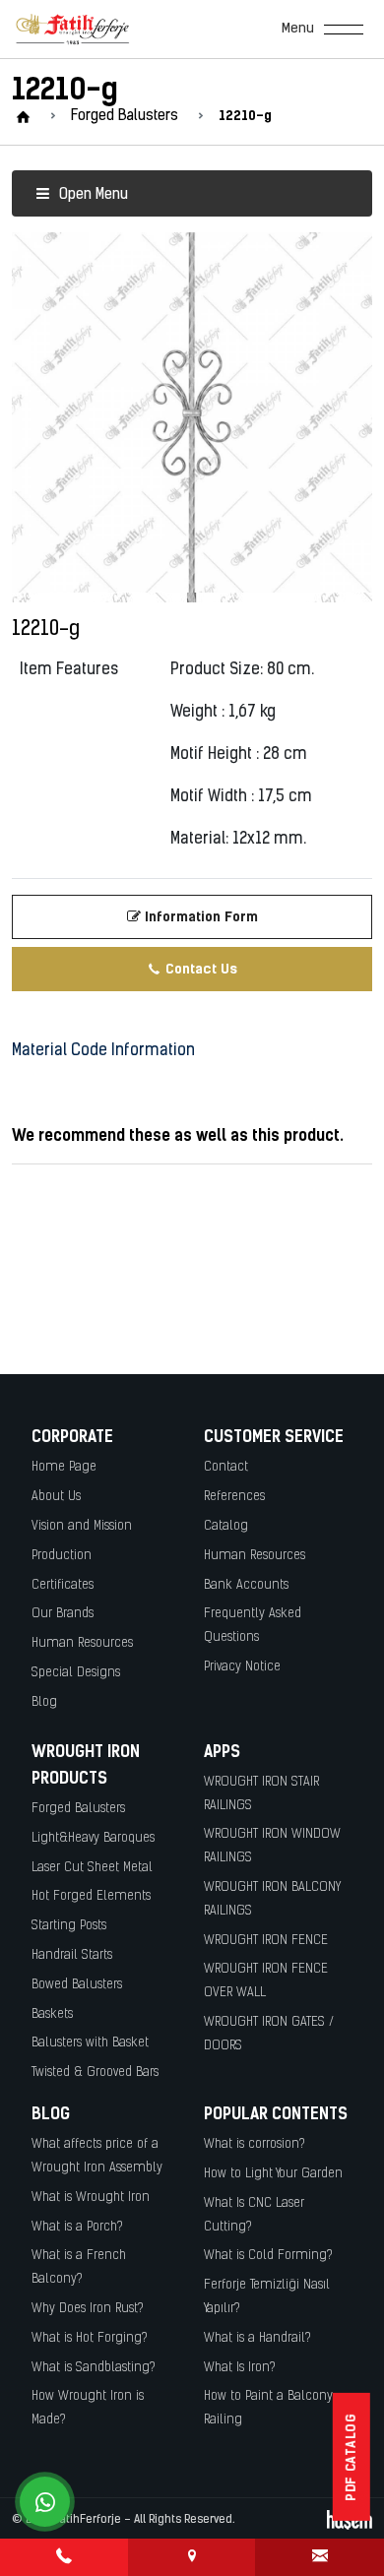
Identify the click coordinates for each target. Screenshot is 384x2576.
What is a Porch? (77, 2227)
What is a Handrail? (257, 2338)
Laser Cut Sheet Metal (92, 1868)
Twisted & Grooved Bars (95, 2073)
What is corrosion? (255, 2144)
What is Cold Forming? (268, 2256)
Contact (226, 1467)
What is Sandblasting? (94, 2368)
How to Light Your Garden (273, 2174)
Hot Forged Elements (91, 1896)
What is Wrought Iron (91, 2198)
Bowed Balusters (77, 1985)
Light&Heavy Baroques (93, 1838)
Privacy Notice (242, 1667)
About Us (56, 1497)
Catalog (226, 1526)
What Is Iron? (240, 2368)
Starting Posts (69, 1926)
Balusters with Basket (90, 2043)
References (234, 1497)
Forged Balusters (78, 1809)
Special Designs (76, 1673)
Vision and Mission (82, 1526)
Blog (44, 1702)
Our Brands (63, 1614)
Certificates (63, 1585)
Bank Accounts (246, 1585)
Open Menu (92, 195)
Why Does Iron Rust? (88, 2309)
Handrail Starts (72, 1955)
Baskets (52, 2014)
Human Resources (82, 1643)
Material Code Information (103, 1051)
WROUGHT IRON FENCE (266, 1941)
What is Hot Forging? (90, 2338)
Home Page (64, 1467)
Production (62, 1556)
